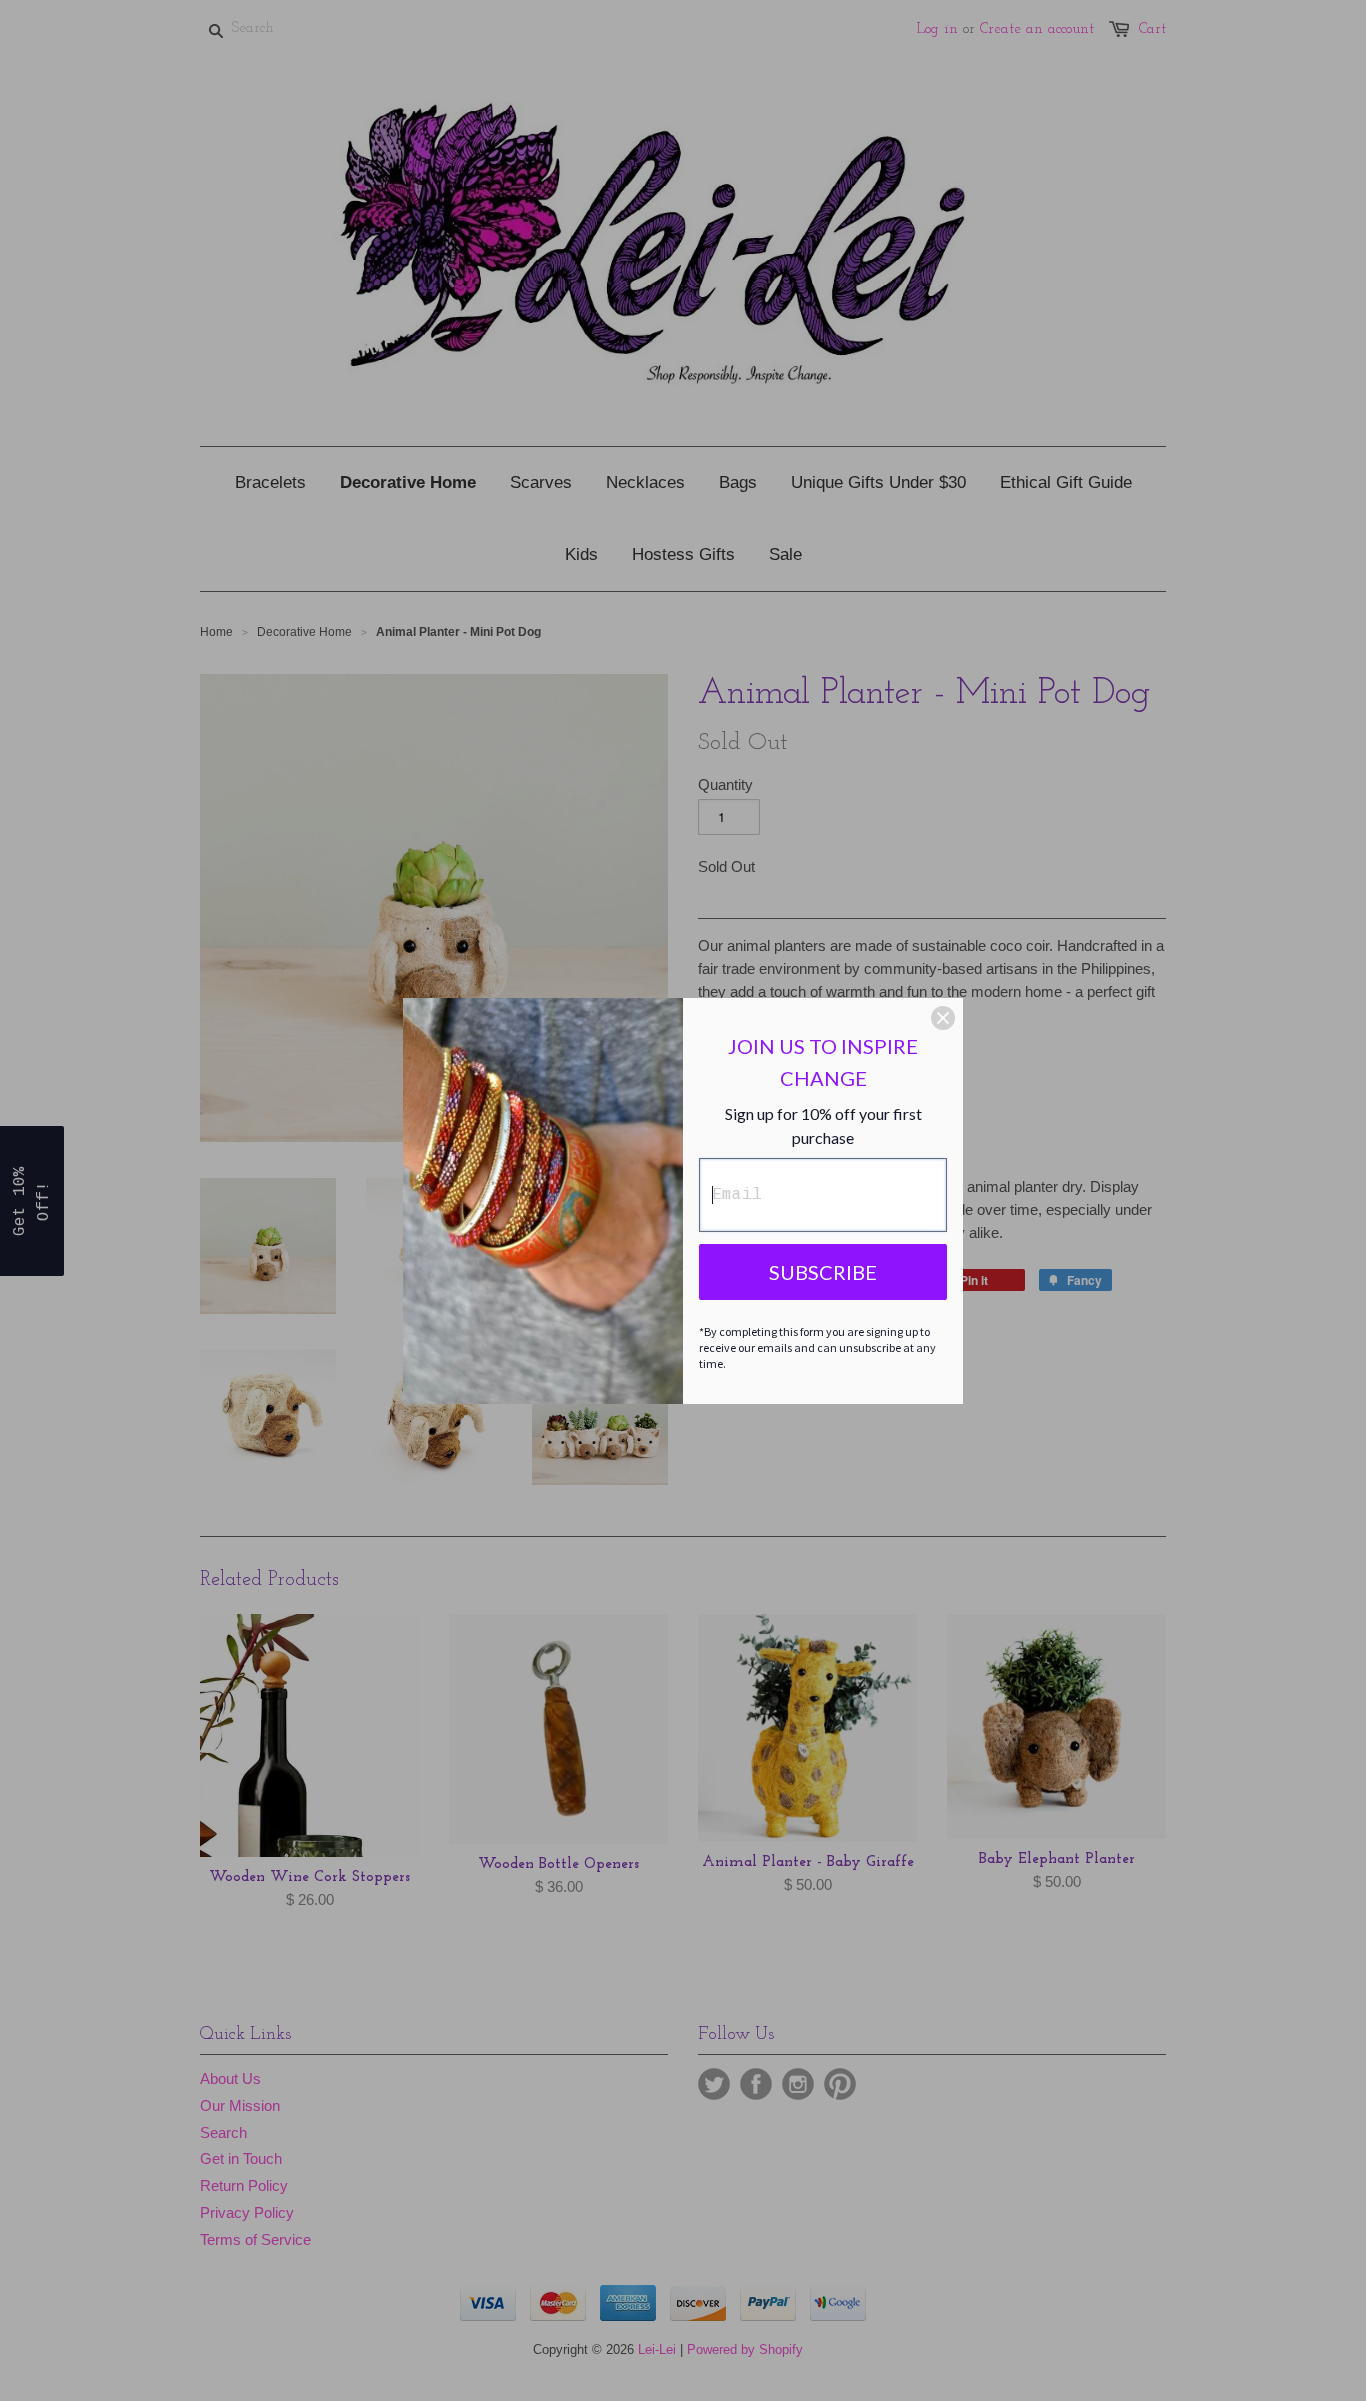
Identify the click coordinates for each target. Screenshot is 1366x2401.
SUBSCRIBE (823, 1272)
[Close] (943, 1018)
